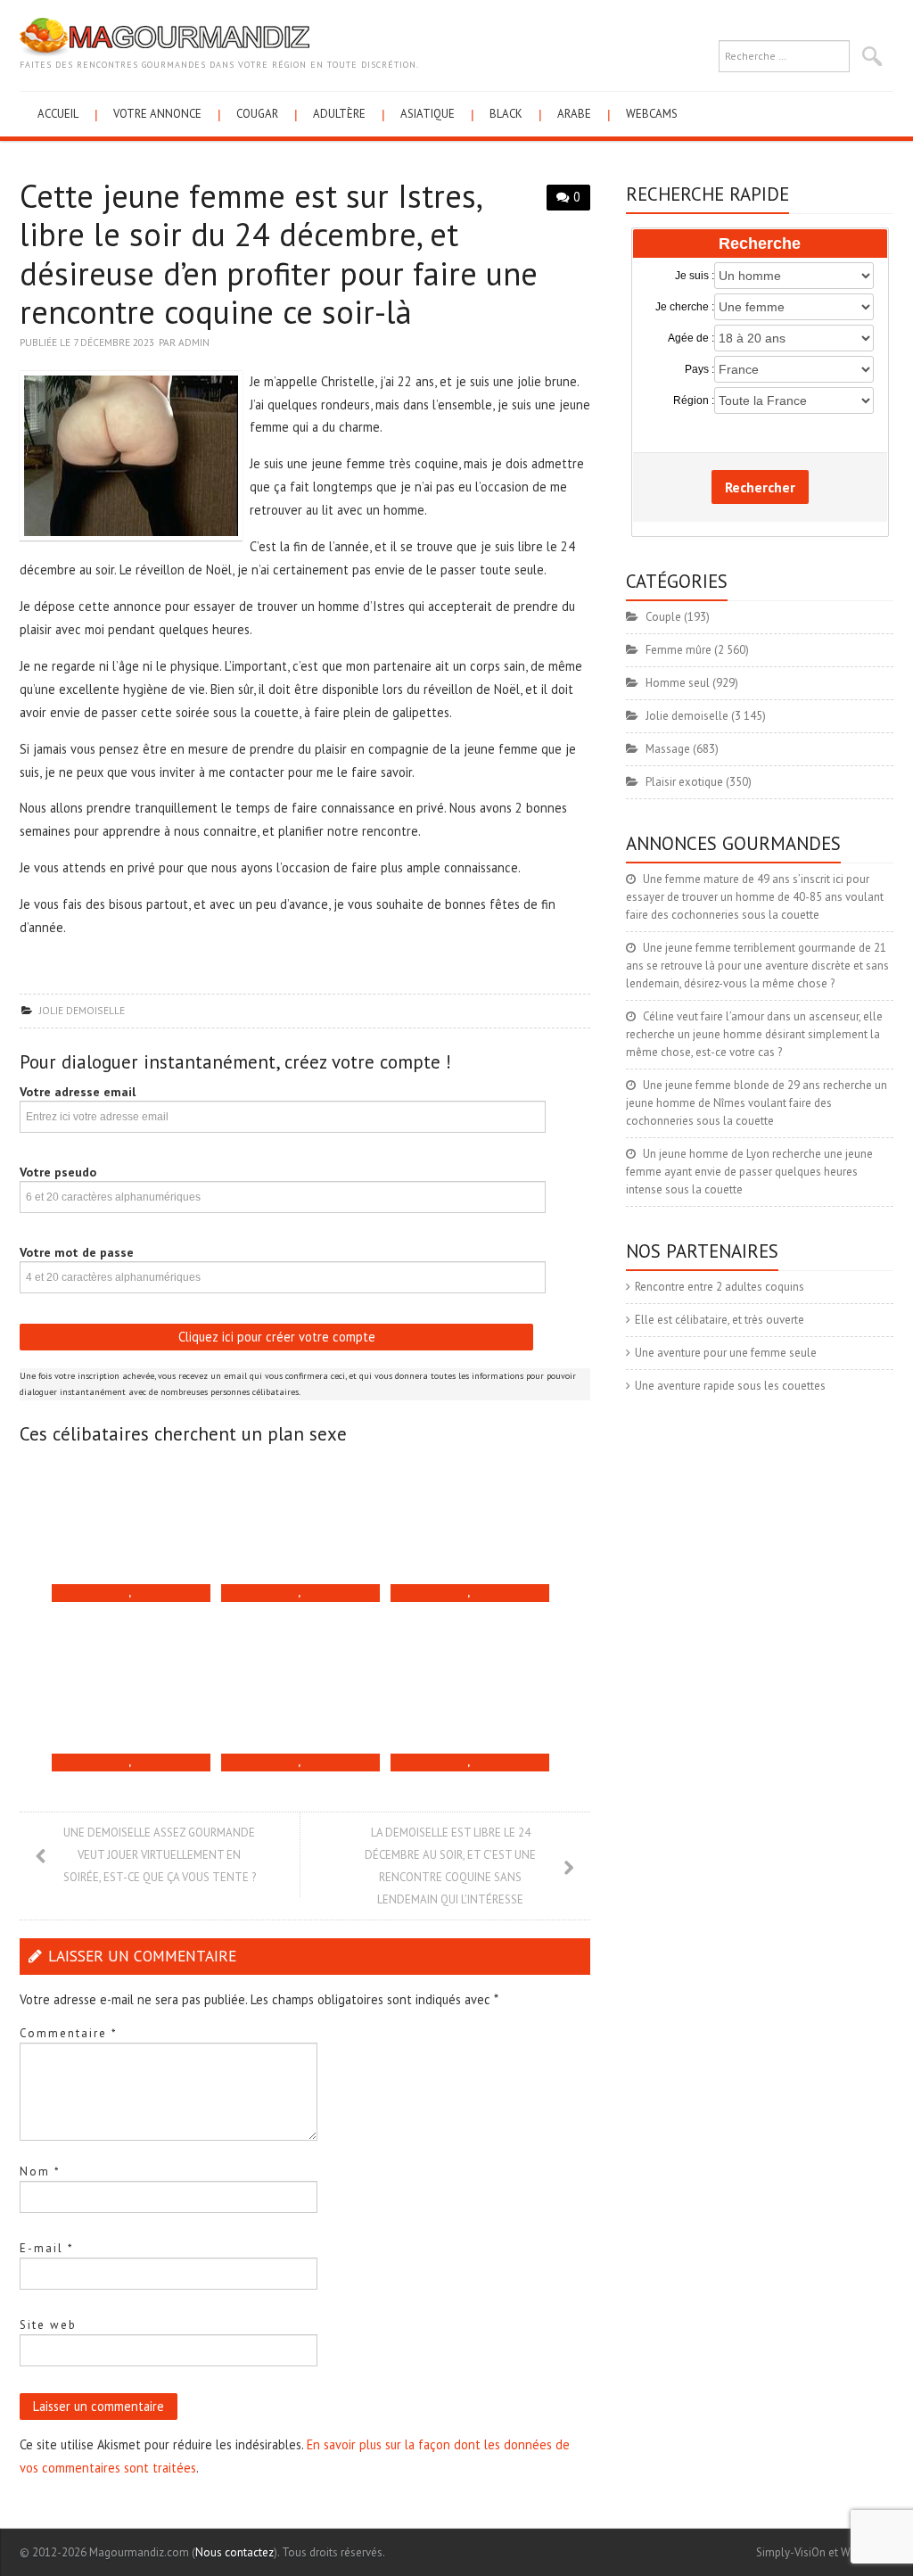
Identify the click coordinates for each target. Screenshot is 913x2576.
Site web (48, 2325)
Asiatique (428, 114)
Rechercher (760, 487)
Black (506, 114)
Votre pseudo (58, 1172)
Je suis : (695, 276)
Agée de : (691, 338)
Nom (40, 2171)
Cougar (257, 114)
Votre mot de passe (77, 1252)
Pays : (699, 369)
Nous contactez (234, 2552)
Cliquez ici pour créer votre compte (277, 1337)
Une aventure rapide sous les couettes (730, 1386)
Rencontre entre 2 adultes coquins (720, 1287)
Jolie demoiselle (82, 1010)
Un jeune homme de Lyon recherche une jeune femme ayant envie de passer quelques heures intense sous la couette (749, 1172)
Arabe (574, 114)
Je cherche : (685, 307)
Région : (694, 400)
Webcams (652, 114)
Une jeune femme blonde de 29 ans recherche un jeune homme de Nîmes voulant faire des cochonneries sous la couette (757, 1103)
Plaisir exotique (684, 782)
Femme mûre (679, 650)
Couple (663, 617)
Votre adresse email (78, 1092)
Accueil (58, 114)
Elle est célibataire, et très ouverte (720, 1320)
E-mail (47, 2248)
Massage (668, 749)
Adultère (339, 114)
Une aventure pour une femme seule (726, 1353)
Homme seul (678, 683)
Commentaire (69, 2033)
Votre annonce (157, 114)
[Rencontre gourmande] (165, 36)
